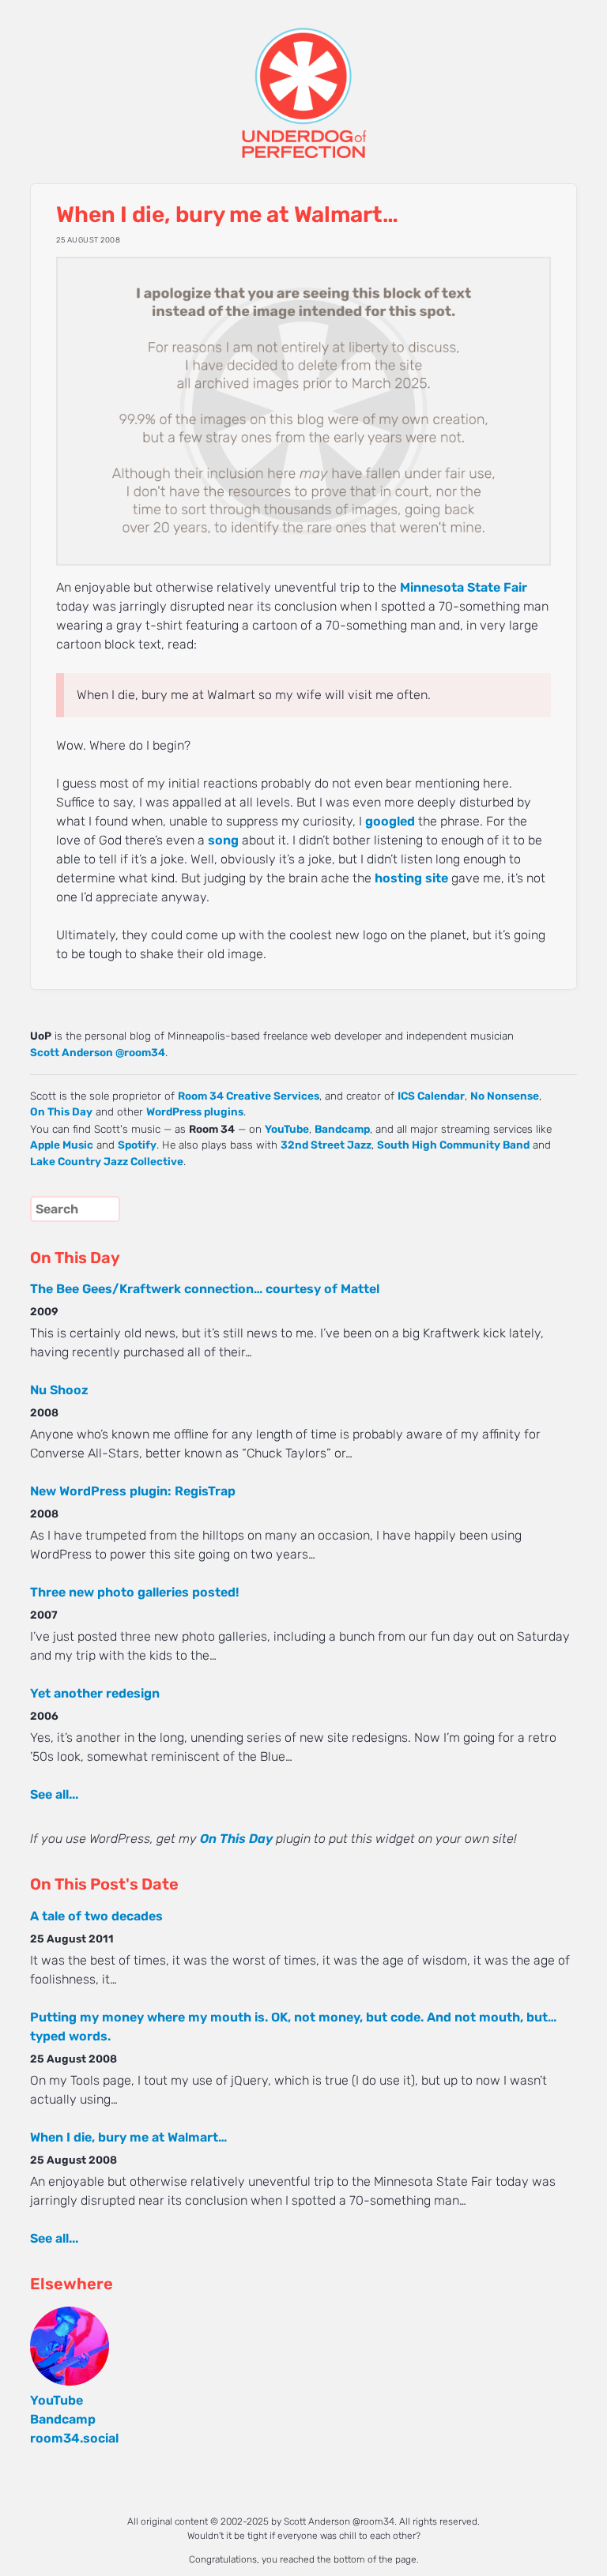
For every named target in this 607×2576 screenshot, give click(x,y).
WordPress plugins (195, 1111)
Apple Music (62, 1145)
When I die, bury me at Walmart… (128, 2137)
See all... (54, 1794)
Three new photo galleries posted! (134, 1592)
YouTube (287, 1129)
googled (390, 821)
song (223, 840)
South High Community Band (453, 1145)
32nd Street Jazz (326, 1145)
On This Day (61, 1111)
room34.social (74, 2438)
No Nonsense (505, 1096)
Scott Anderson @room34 (98, 1052)
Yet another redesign (95, 1693)
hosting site (411, 878)
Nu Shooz (59, 1390)
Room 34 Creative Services (249, 1096)
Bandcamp (342, 1129)
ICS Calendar (431, 1096)
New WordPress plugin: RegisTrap (133, 1491)
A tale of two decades (96, 1916)
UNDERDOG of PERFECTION (303, 79)
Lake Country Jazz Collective (107, 1161)
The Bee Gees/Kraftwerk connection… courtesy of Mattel (205, 1289)
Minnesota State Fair (464, 587)
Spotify (137, 1145)
